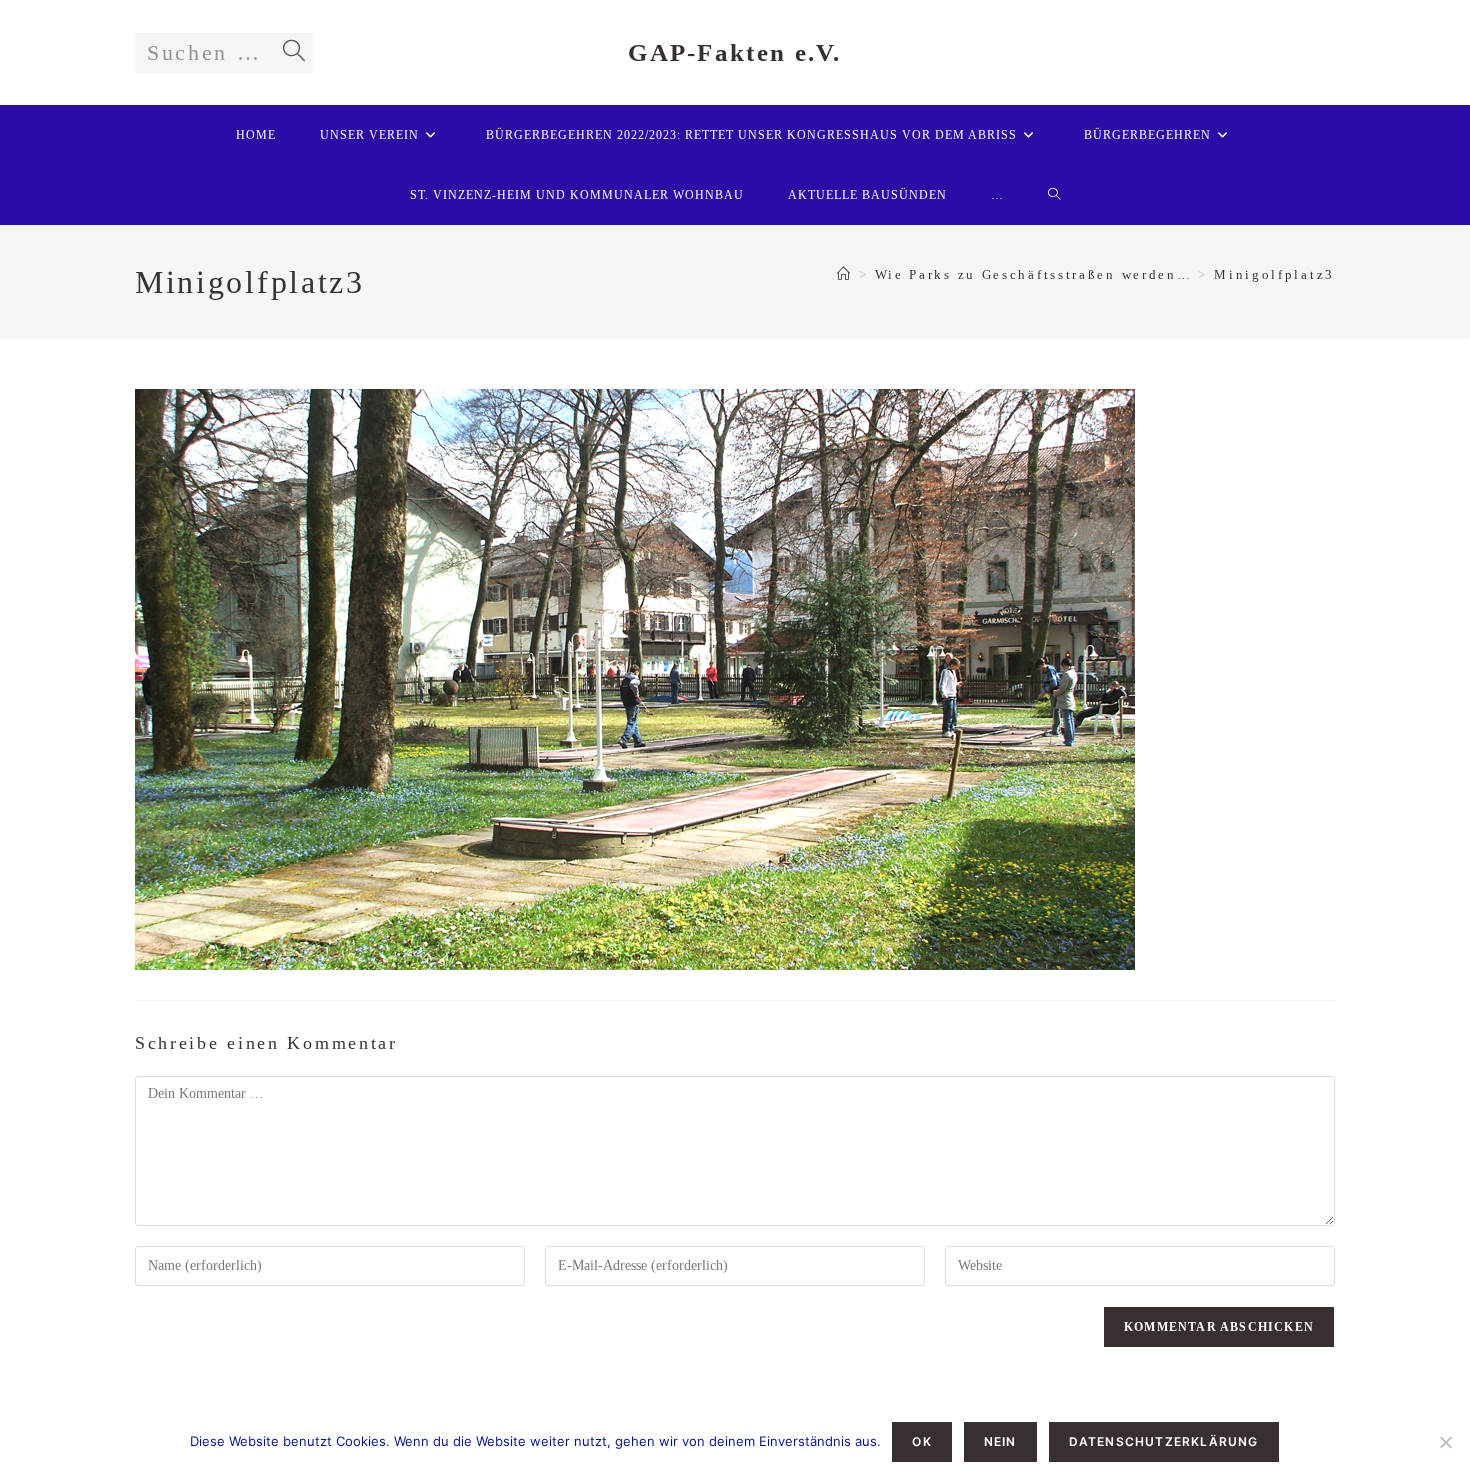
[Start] (845, 274)
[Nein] (1445, 1442)
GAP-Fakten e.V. (735, 52)
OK (921, 1441)
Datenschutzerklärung (1164, 1441)
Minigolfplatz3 (1274, 274)
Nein (1000, 1441)
